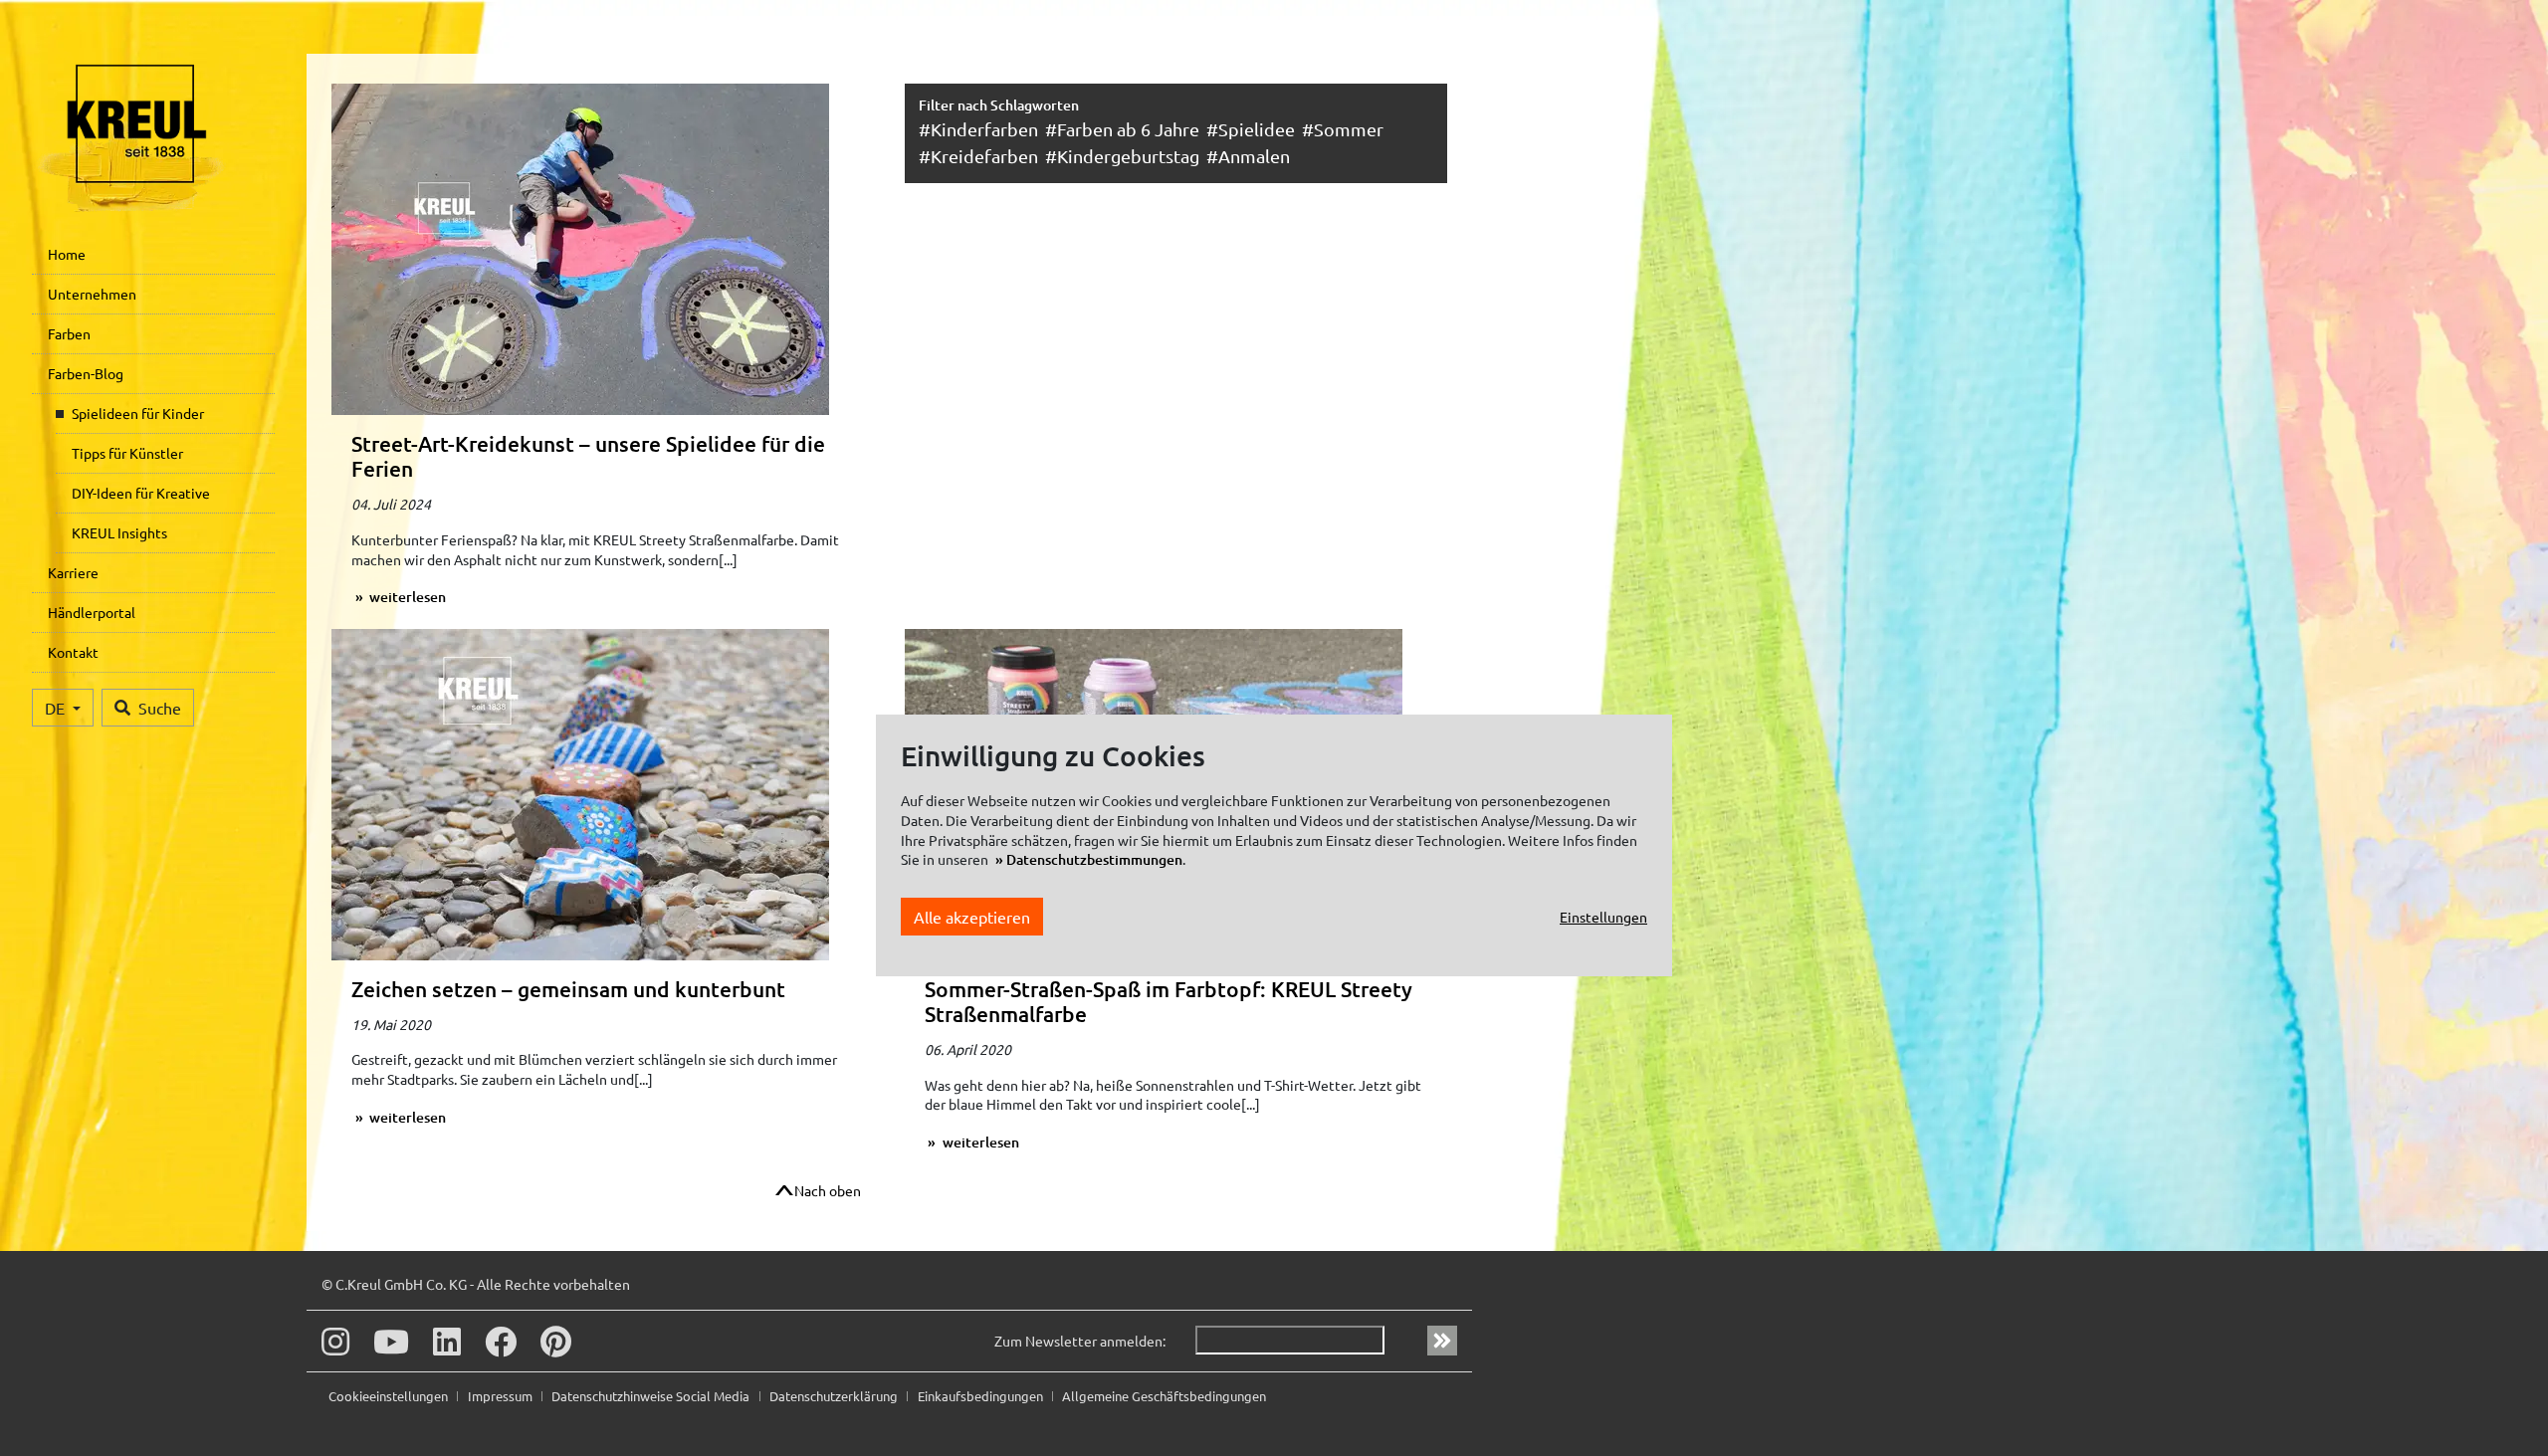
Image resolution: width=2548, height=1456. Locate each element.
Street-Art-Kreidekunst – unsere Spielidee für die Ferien (588, 456)
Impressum (502, 1396)
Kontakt (73, 652)
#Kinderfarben (978, 129)
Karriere (73, 572)
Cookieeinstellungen (390, 1396)
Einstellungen (1603, 916)
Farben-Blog (86, 373)
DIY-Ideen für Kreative (141, 493)
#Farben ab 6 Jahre (1122, 129)
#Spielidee (1251, 129)
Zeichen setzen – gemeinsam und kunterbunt (568, 989)
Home (67, 254)
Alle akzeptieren (972, 916)
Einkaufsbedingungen (982, 1396)
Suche (160, 708)
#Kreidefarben (978, 156)
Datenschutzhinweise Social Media (652, 1396)
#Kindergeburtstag (1122, 156)
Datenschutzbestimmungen (1094, 859)
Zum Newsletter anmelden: (1080, 1341)
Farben (69, 333)
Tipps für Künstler (127, 453)
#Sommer (1343, 129)
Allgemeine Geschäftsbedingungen (1164, 1396)
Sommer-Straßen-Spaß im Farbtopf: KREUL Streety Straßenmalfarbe (1168, 1001)
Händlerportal (92, 612)
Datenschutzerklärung (835, 1396)
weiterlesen (406, 597)
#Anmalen (1248, 156)
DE (57, 708)
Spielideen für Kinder (138, 413)
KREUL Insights (119, 532)
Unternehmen (92, 294)
